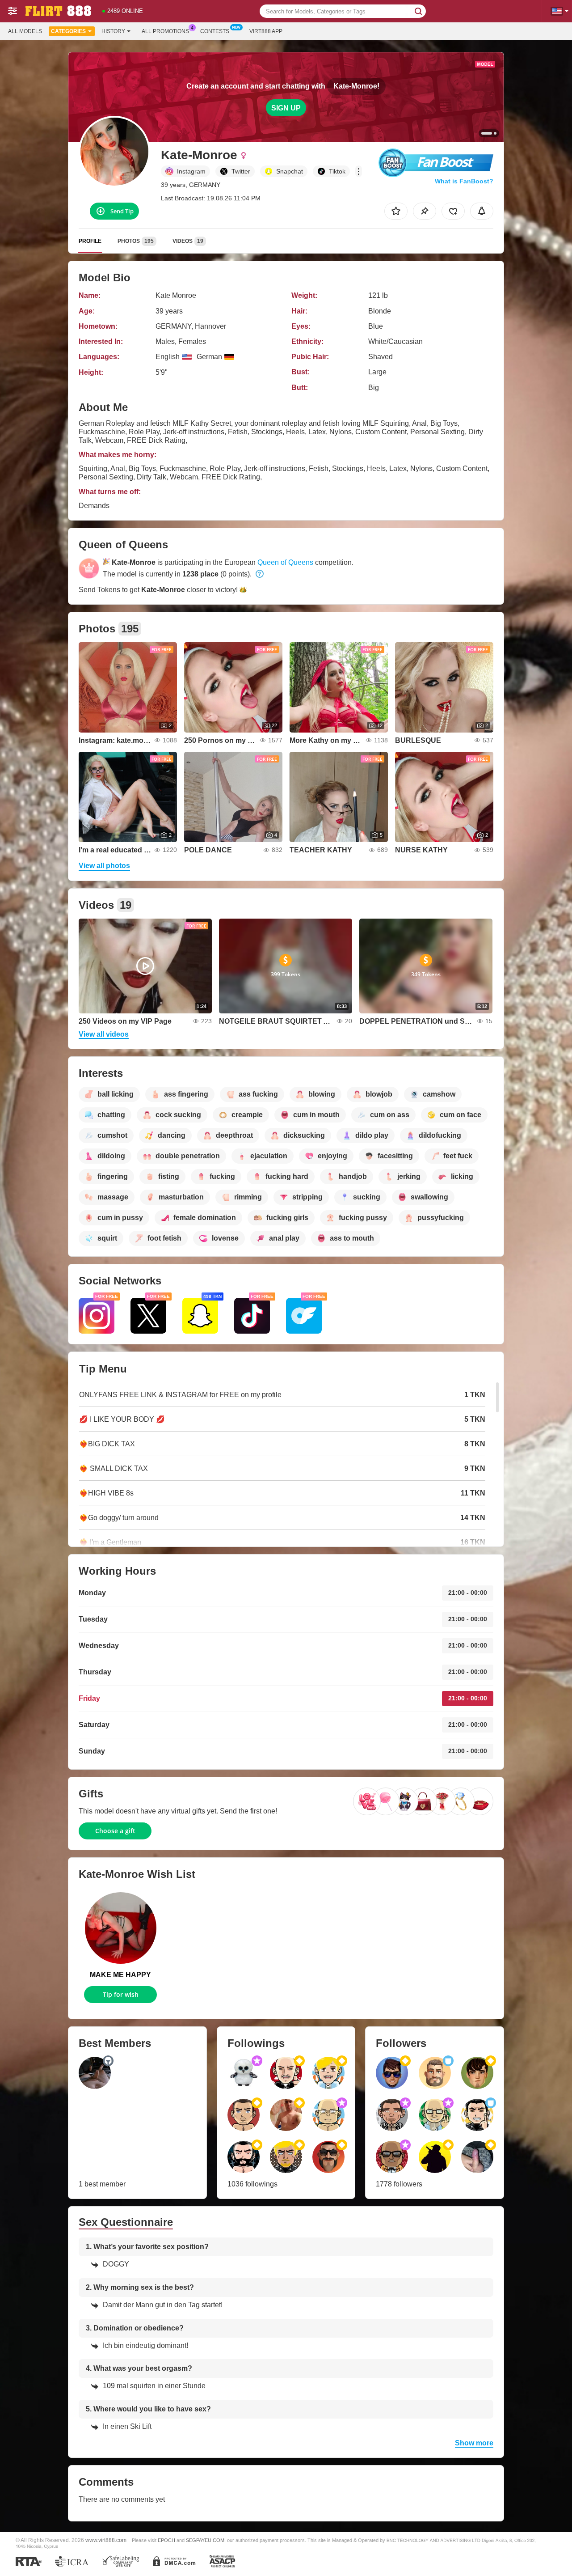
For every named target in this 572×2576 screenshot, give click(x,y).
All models (25, 31)
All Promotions (165, 31)
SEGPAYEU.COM (205, 2540)
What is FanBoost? (464, 181)
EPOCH (166, 2540)
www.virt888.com (106, 2540)
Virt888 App (266, 31)
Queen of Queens (285, 562)
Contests (215, 31)
